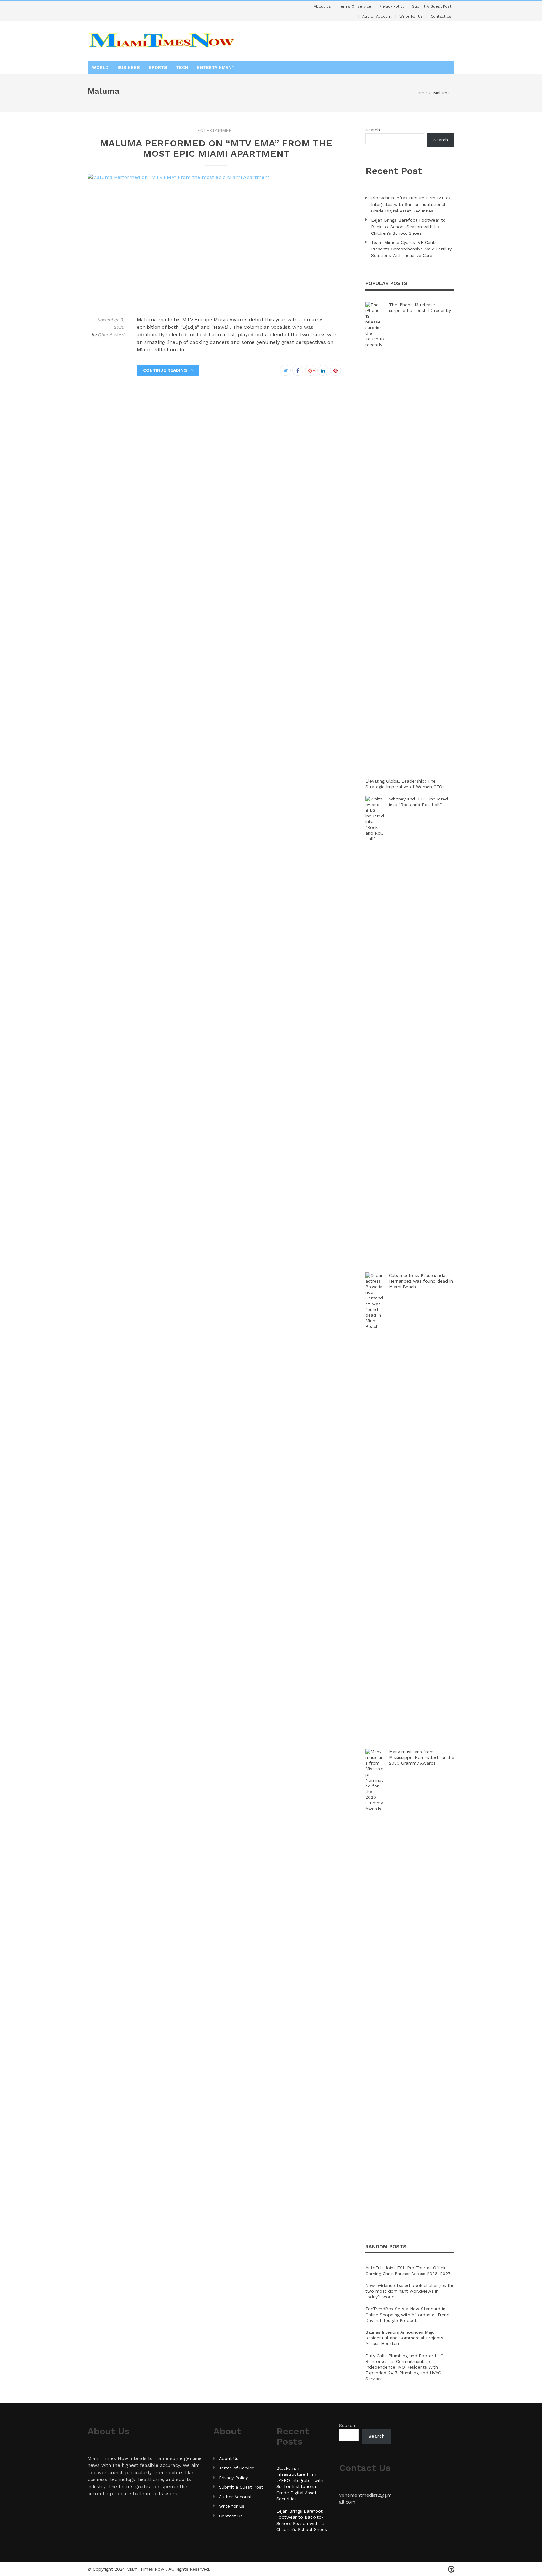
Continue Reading (166, 370)
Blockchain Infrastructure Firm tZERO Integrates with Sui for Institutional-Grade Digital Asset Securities (411, 204)
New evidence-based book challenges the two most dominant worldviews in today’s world (410, 2291)
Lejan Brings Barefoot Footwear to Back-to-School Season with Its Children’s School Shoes (408, 227)
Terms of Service (355, 6)
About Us (322, 6)
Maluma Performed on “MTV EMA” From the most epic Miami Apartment (216, 148)
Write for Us (411, 16)
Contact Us (441, 16)
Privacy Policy (392, 6)
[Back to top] (451, 2569)
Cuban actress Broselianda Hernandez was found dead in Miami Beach (421, 1281)
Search (373, 130)
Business (129, 67)
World (100, 67)
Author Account (377, 16)
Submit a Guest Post (432, 6)
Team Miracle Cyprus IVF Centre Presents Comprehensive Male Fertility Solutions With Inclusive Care (411, 249)
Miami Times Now (146, 2569)
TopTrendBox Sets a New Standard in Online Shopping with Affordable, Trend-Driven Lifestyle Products (409, 2314)
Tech (182, 67)
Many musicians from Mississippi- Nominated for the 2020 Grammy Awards (422, 1757)
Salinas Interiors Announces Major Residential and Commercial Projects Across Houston (404, 2338)
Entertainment (216, 67)
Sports (158, 67)
